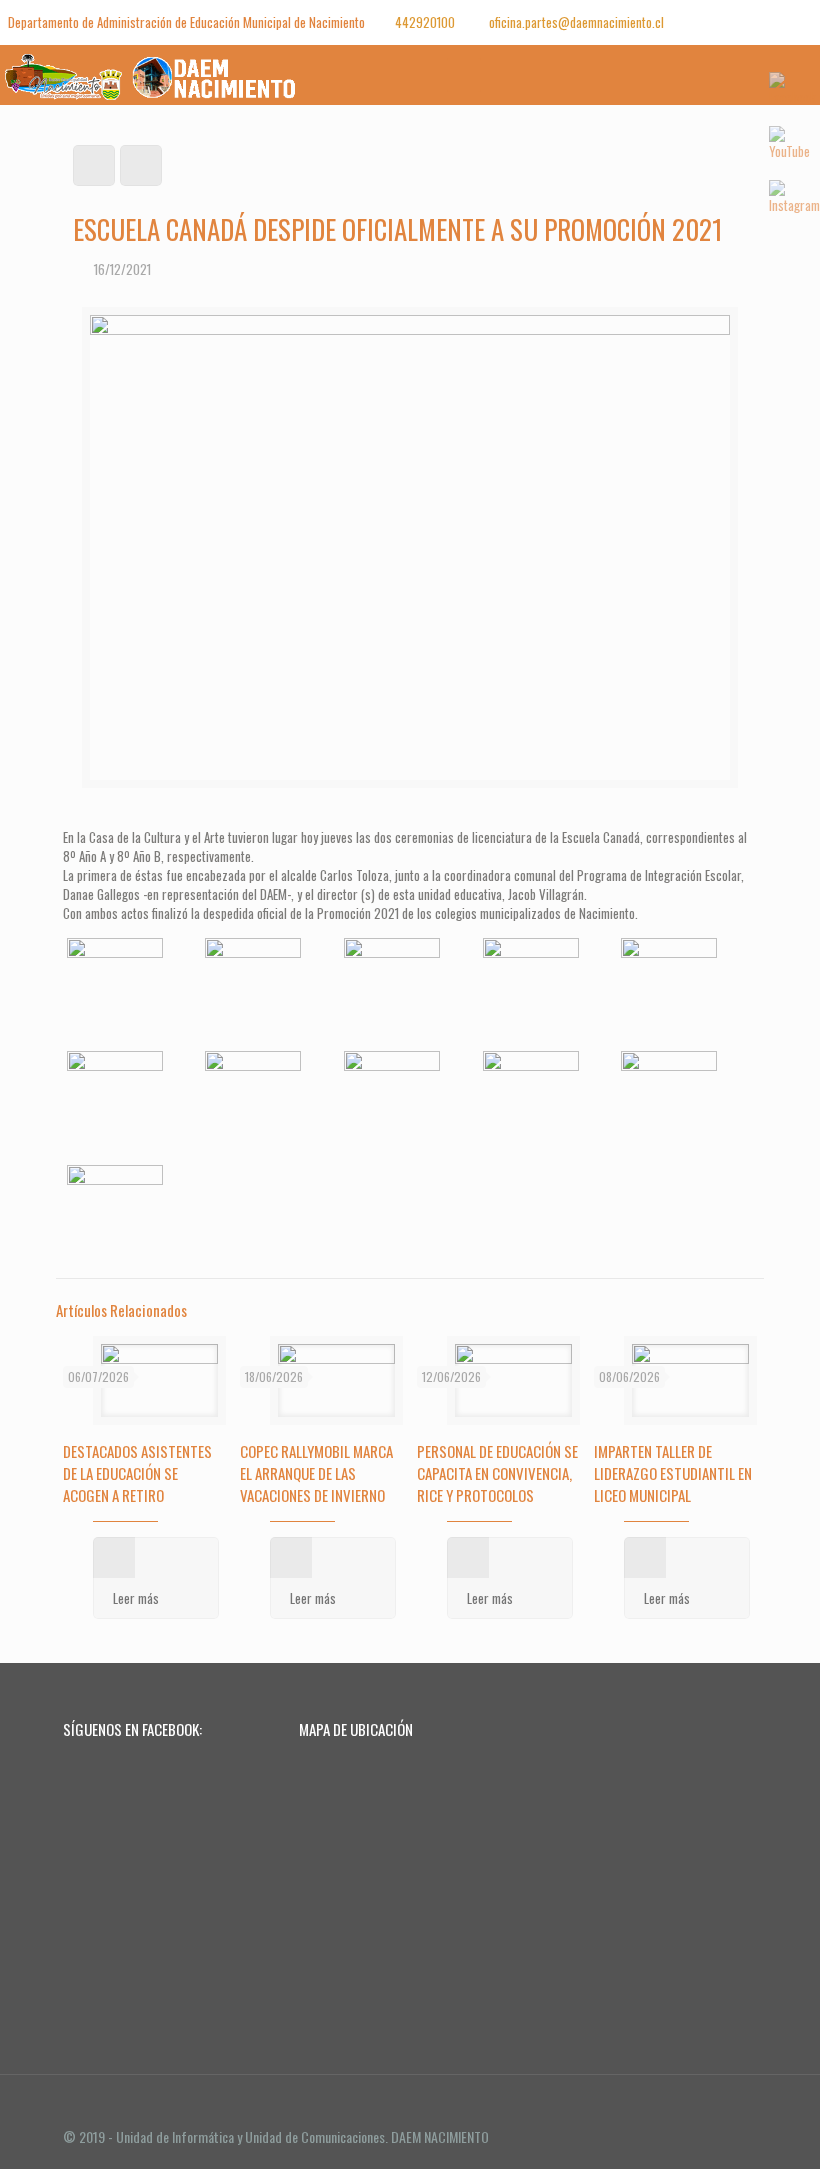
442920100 (425, 22)
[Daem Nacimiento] (156, 75)
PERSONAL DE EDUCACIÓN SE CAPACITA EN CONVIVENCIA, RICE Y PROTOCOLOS (497, 1473)
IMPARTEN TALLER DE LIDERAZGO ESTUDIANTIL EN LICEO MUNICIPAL (673, 1473)
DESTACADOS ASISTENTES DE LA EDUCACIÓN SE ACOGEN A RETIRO (137, 1473)
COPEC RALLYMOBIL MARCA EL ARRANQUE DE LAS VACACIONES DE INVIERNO (316, 1473)
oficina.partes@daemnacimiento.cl (575, 22)
